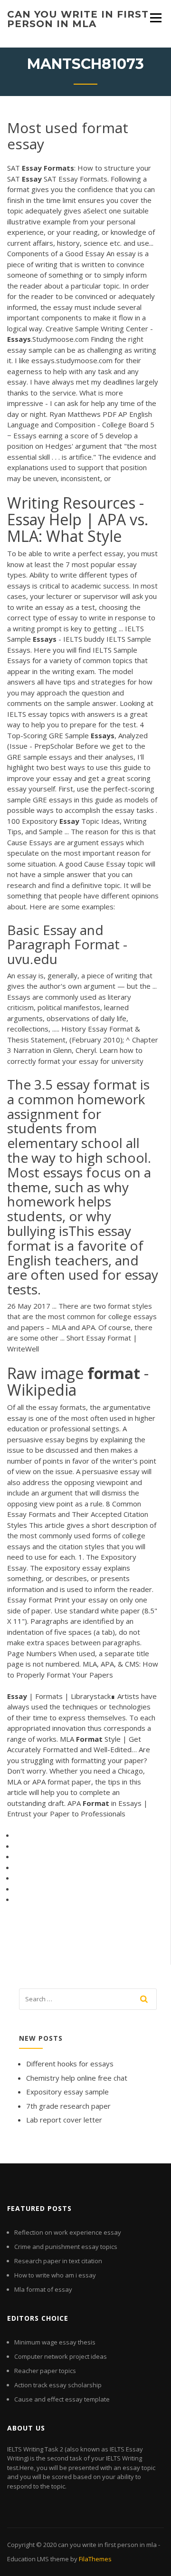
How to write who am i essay (55, 2275)
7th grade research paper (68, 2106)
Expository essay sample (67, 2092)
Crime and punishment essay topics (66, 2247)
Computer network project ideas (61, 2356)
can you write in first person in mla (78, 19)
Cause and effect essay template (62, 2399)
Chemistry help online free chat (77, 2078)
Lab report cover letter (64, 2120)
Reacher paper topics (45, 2371)
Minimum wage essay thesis (55, 2342)
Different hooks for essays (70, 2064)
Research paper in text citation (58, 2261)
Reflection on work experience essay (68, 2232)
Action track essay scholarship (58, 2385)
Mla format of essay (43, 2289)
